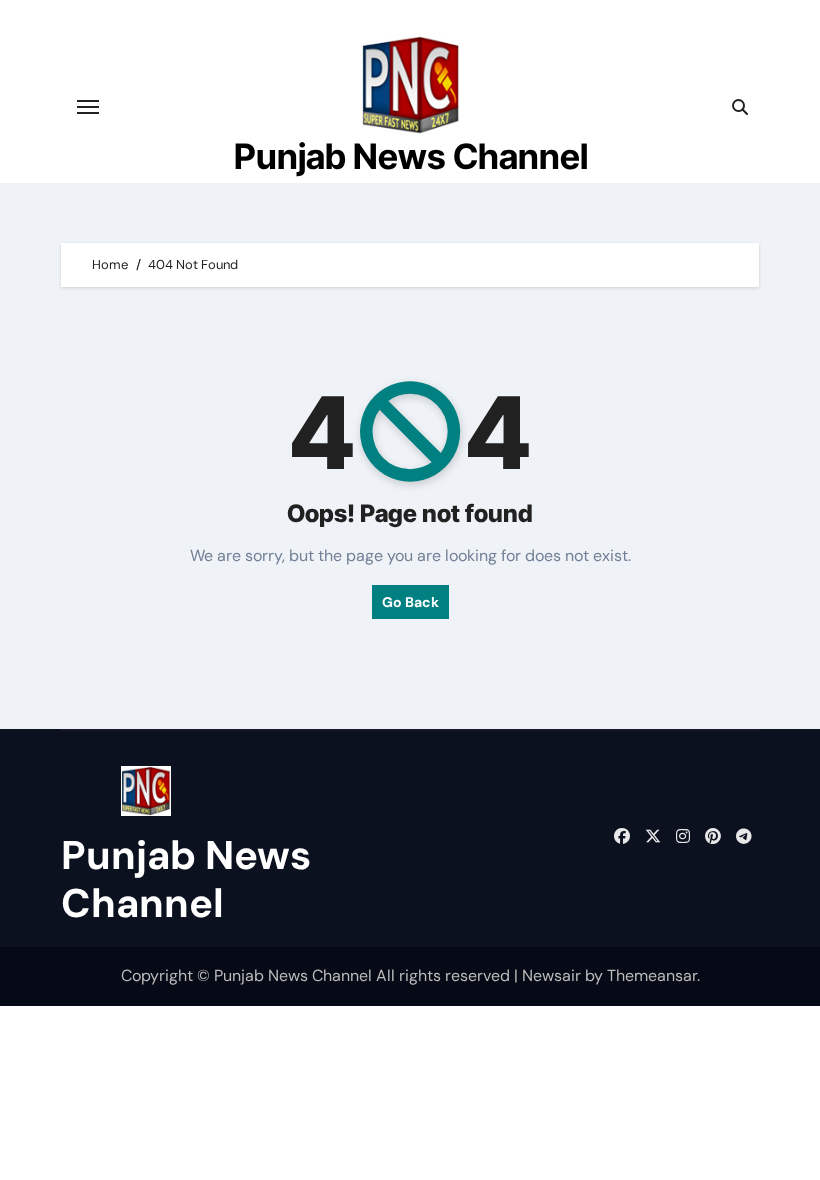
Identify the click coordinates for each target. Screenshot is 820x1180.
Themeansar (652, 975)
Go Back (410, 602)
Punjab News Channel (411, 156)
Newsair (551, 975)
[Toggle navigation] (88, 107)
